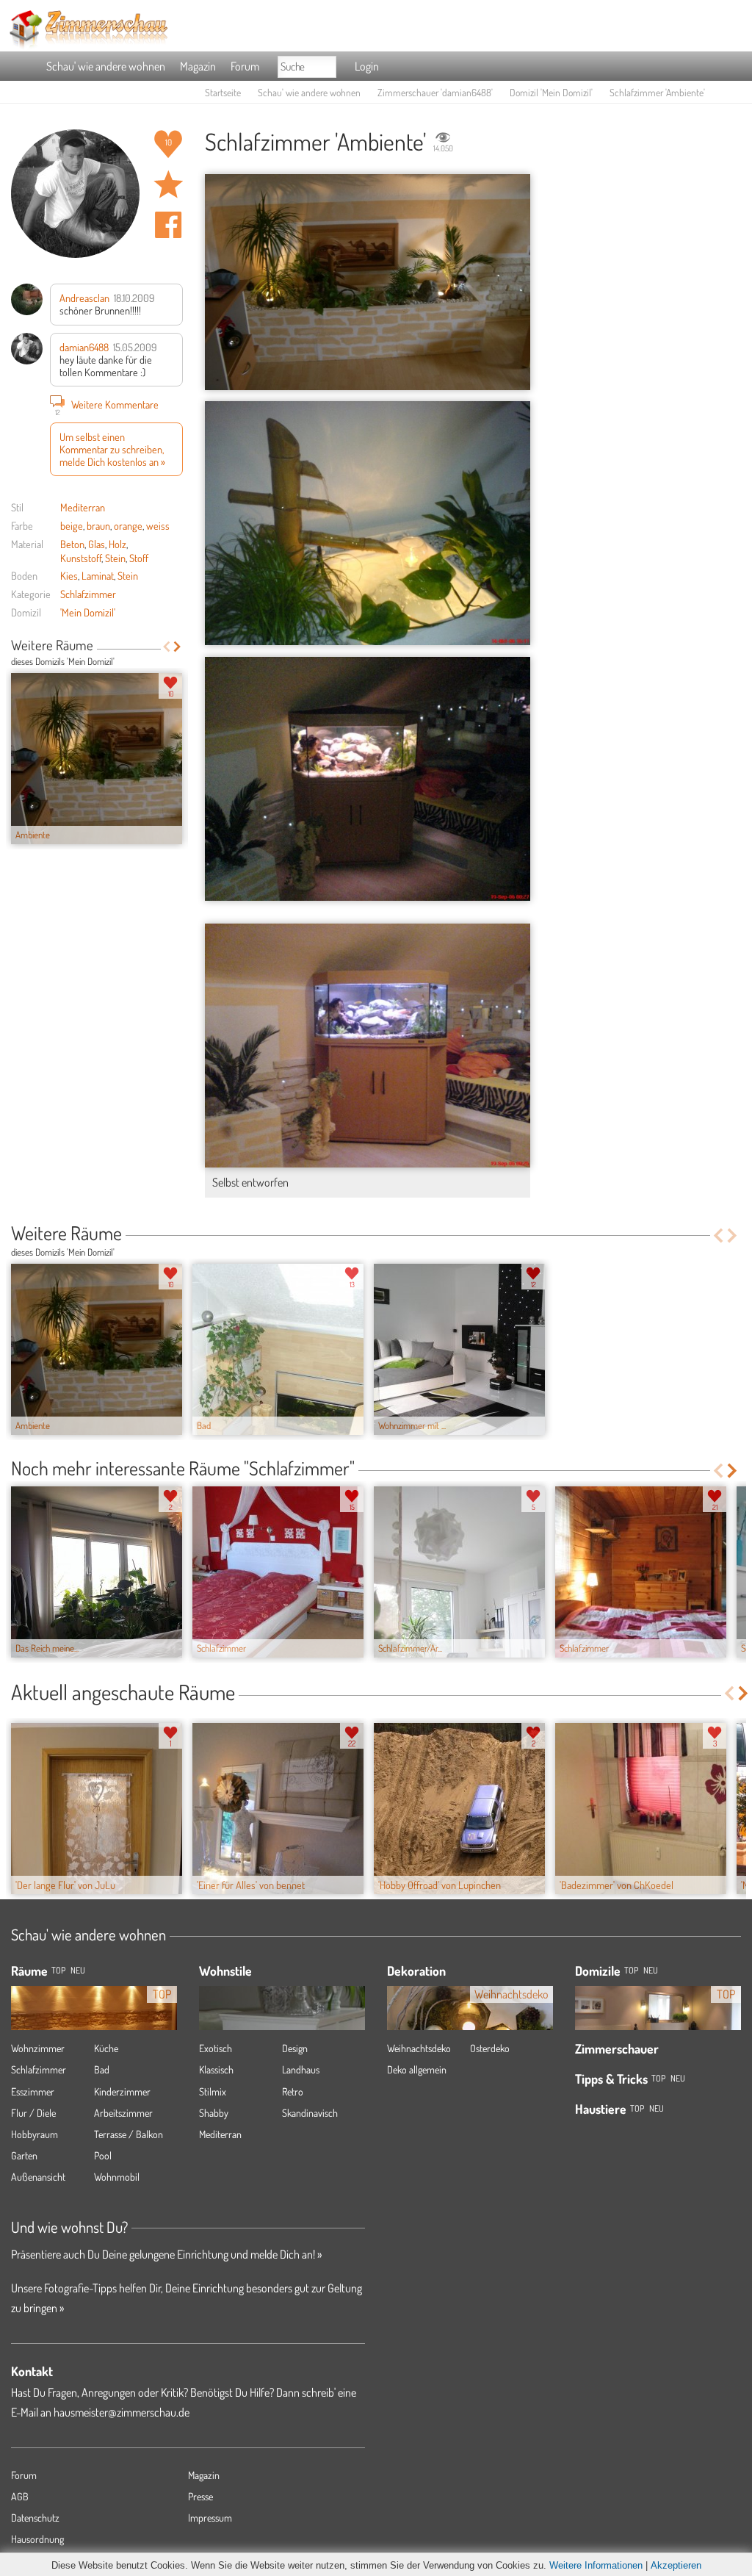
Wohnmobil (117, 2177)
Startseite (223, 92)
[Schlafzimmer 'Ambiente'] (368, 282)
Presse (200, 2496)
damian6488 (84, 347)
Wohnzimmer (38, 2048)
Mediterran (83, 507)
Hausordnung (37, 2539)
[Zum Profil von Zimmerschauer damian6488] (75, 194)
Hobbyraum (35, 2134)
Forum (245, 66)
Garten (24, 2155)
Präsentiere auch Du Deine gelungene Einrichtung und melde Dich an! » (166, 2254)
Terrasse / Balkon (129, 2134)
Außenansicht (38, 2177)
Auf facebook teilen (168, 225)
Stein (115, 558)
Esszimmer (33, 2091)
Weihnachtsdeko (419, 2048)
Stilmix (213, 2091)
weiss (158, 525)
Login (367, 66)
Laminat (98, 575)
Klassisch (216, 2069)
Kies (69, 575)
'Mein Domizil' (88, 612)
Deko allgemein (417, 2069)
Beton (72, 544)
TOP (58, 1970)
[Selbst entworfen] (368, 1046)
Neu (651, 1970)
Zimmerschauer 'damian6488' (435, 92)
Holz (117, 544)
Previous (166, 647)
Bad (102, 2069)
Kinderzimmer (122, 2091)
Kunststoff (81, 558)
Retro (293, 2091)
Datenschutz (35, 2518)
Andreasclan (84, 298)
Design (295, 2048)
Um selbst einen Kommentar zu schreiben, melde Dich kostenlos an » (112, 449)
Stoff (139, 558)
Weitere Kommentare (107, 406)
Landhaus (301, 2069)
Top (631, 1970)
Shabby (214, 2113)
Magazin (198, 66)
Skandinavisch (310, 2113)
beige (72, 525)
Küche (106, 2048)
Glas (97, 544)
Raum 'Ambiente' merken (168, 184)
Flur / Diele (33, 2113)
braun (98, 525)
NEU (78, 1970)
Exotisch (216, 2048)
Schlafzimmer (88, 594)
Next (177, 647)
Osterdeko (490, 2048)
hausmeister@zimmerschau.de (122, 2412)
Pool (103, 2155)
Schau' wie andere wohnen (106, 66)
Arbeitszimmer (123, 2113)
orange (128, 525)
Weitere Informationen (596, 2565)
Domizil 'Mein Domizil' (551, 92)
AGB (20, 2496)
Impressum (210, 2518)
